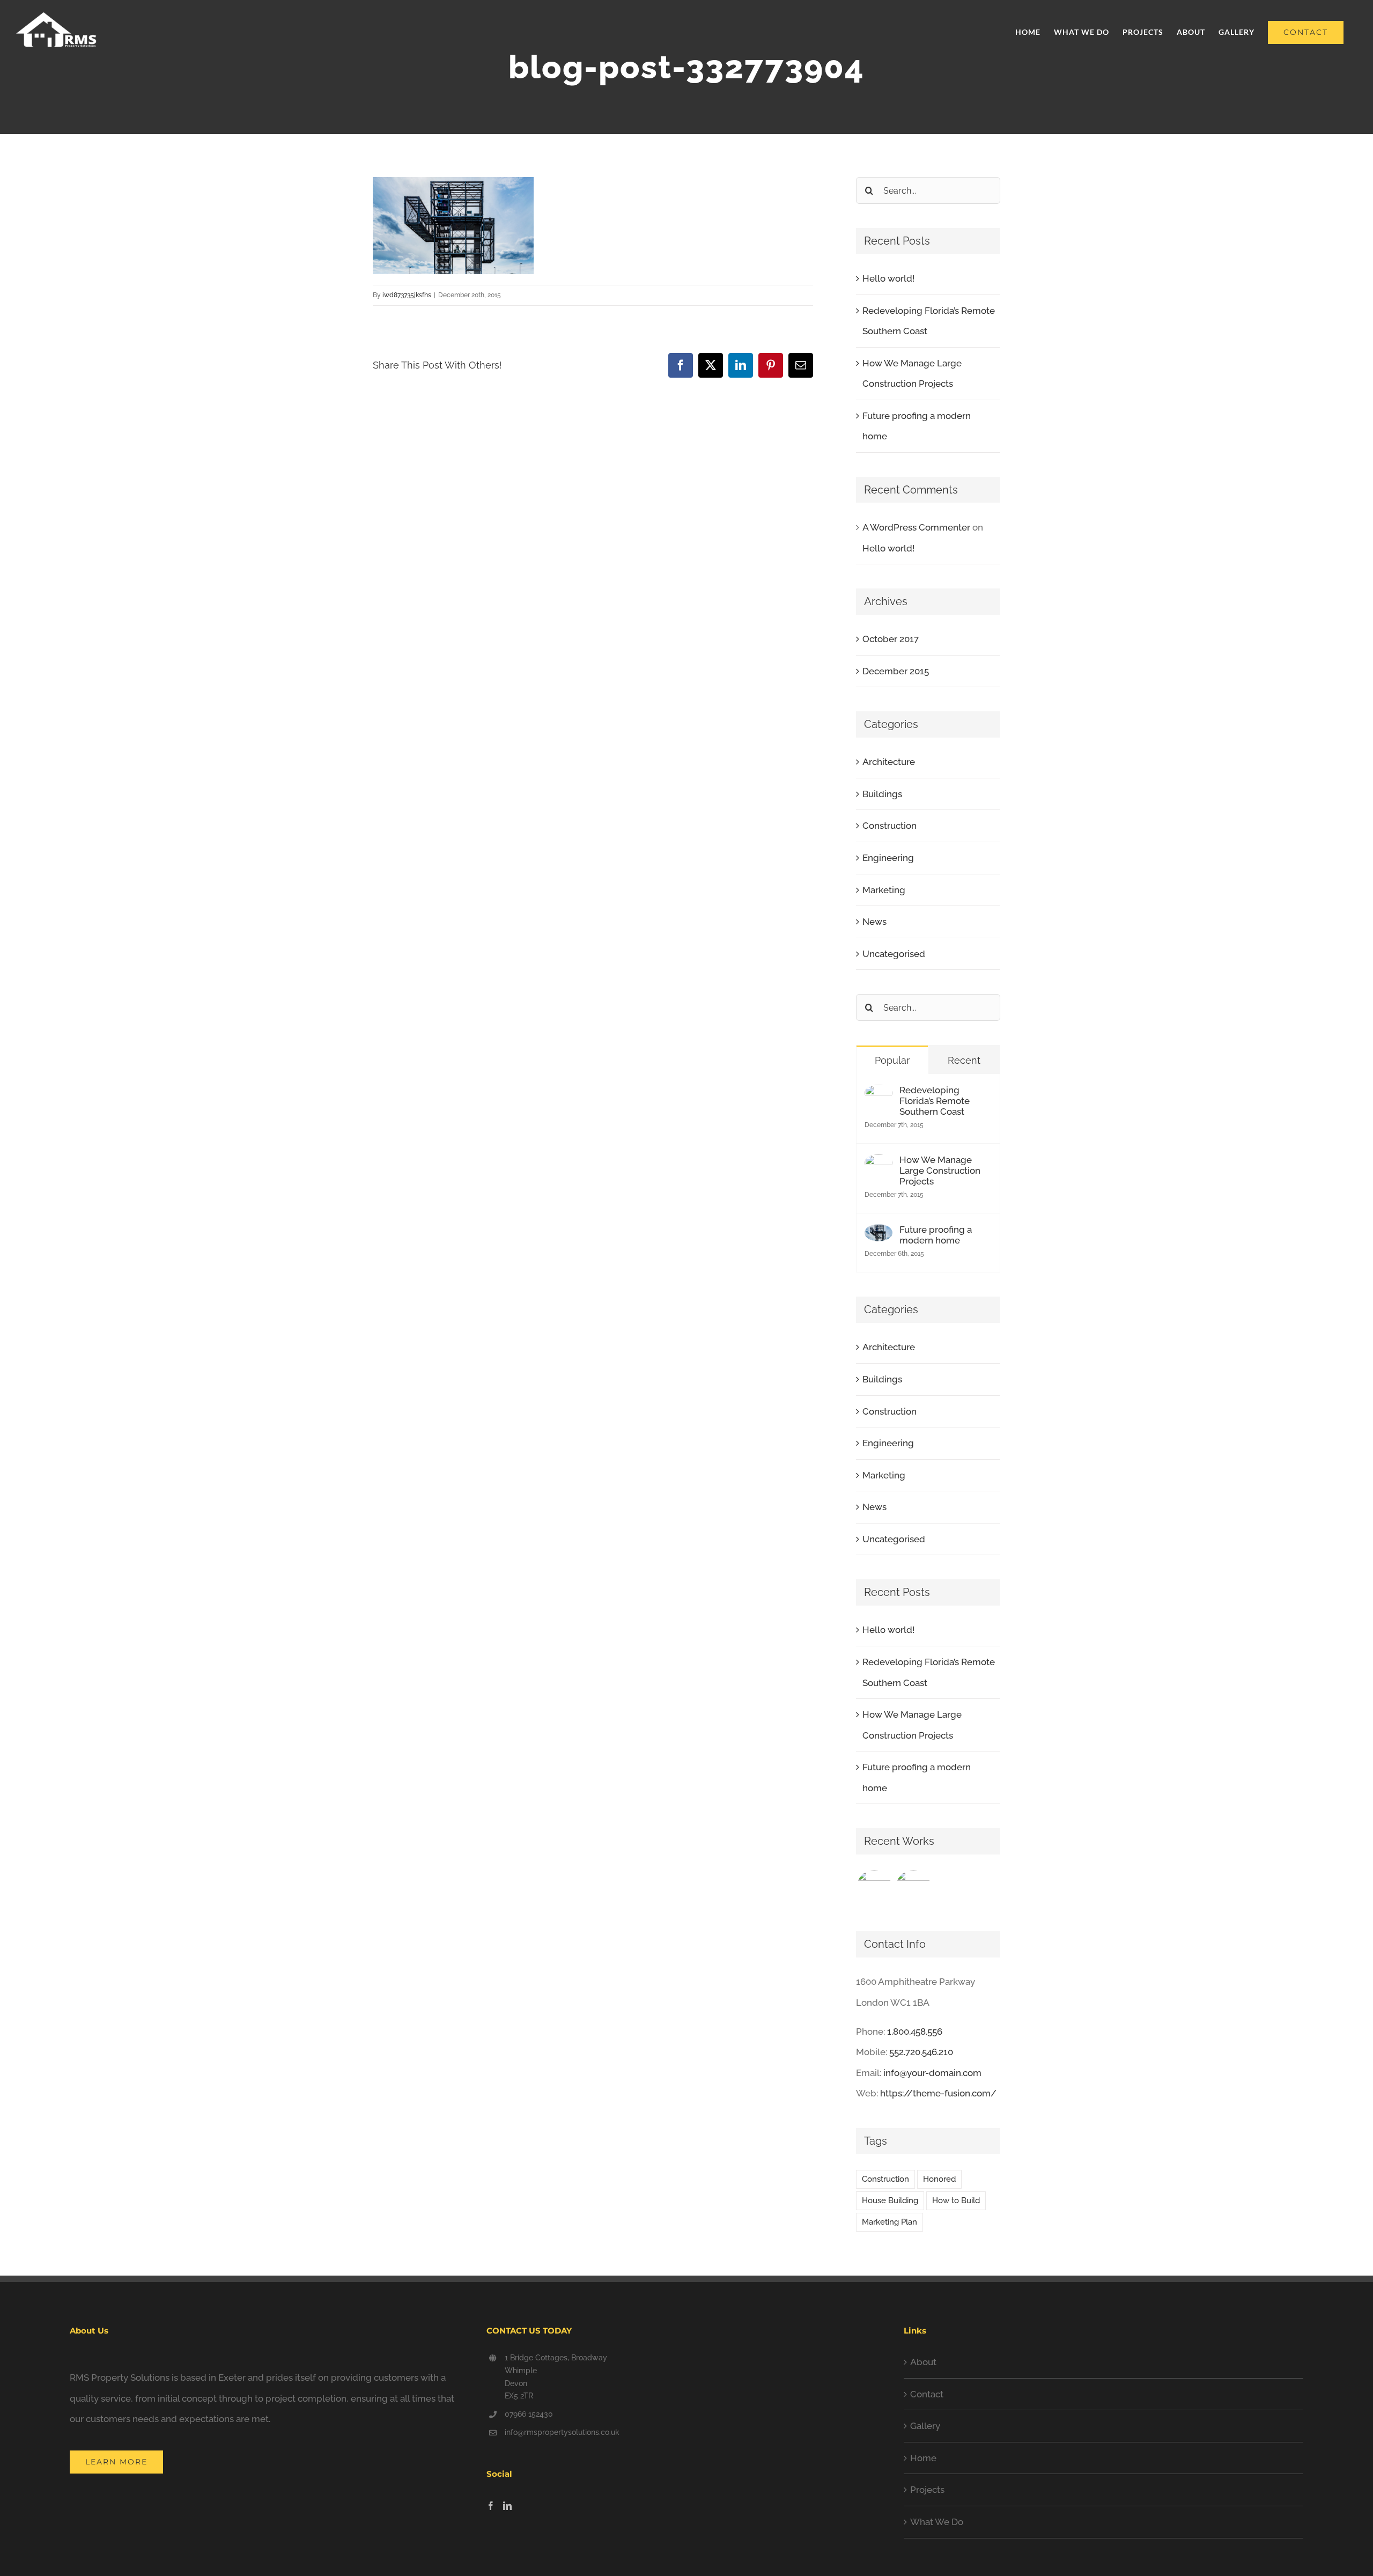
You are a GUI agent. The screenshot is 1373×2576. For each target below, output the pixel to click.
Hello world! (888, 278)
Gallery (925, 2426)
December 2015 (896, 671)
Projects (927, 2490)
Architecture (889, 762)
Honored (939, 2179)
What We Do (937, 2522)
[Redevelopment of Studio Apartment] (874, 1888)
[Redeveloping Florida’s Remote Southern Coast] (879, 1095)
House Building (890, 2200)
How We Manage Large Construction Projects (940, 1171)
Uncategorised (894, 954)
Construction (890, 826)
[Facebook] (491, 2506)
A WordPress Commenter (916, 527)
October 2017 (891, 639)
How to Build (956, 2200)
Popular (892, 1060)
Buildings (882, 794)
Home (923, 2458)
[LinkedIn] (507, 2506)
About (923, 2362)
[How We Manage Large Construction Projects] (879, 1165)
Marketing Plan (890, 2222)
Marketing (884, 890)
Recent (964, 1060)
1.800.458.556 (915, 2032)
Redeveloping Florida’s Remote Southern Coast (935, 1101)
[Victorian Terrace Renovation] (914, 1888)
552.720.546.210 (921, 2052)
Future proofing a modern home (936, 1235)
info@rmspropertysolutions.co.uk (562, 2432)
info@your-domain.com (932, 2073)
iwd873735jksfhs (407, 295)
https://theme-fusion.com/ (938, 2093)
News (874, 922)
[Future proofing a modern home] (879, 1234)
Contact (927, 2394)
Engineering (888, 858)
